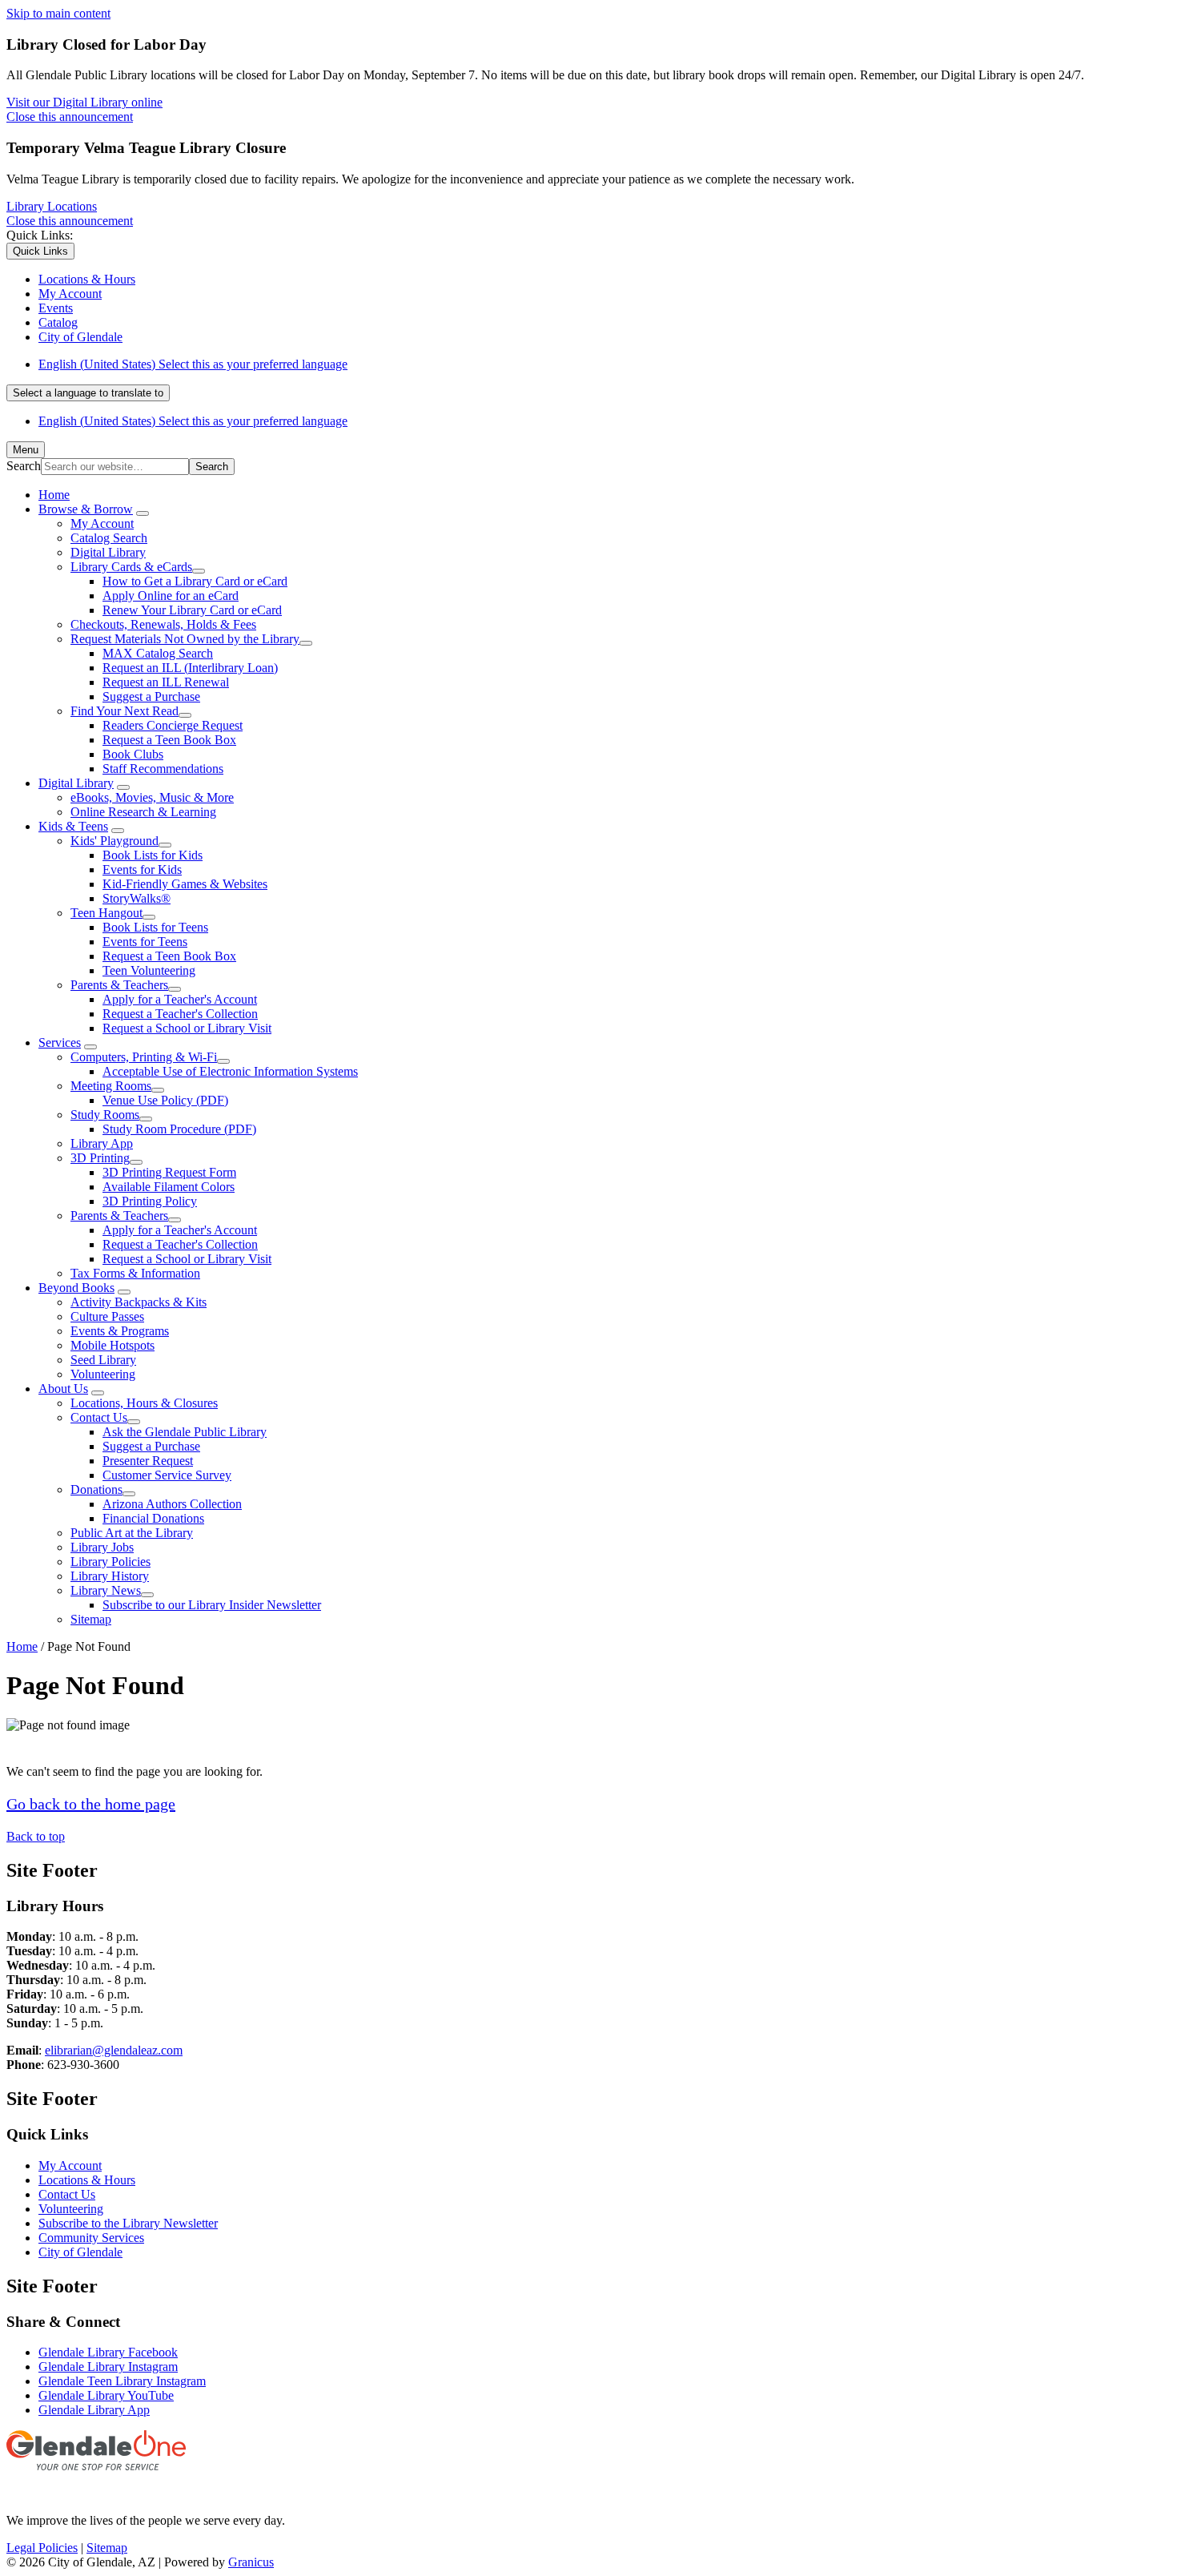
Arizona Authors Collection (172, 1504)
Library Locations (52, 206)
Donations (96, 1489)
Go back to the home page (91, 1804)
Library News (106, 1590)
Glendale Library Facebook (108, 2352)
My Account (102, 523)
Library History (110, 1576)
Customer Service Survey (167, 1475)
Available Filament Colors (169, 1187)
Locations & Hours (87, 2180)
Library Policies (110, 1562)
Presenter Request (148, 1461)
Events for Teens (145, 942)
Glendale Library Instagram (108, 2367)
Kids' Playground (114, 841)
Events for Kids (142, 869)
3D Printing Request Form (169, 1172)
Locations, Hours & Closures (144, 1403)
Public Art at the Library (132, 1533)
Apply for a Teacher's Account (180, 999)
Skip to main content (58, 13)
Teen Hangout (106, 913)
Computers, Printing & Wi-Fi (144, 1057)
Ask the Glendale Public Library (185, 1432)
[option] (605, 364)
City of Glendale (80, 2252)
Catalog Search (109, 538)
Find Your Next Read (125, 711)
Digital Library (108, 552)
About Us (63, 1389)
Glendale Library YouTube (106, 2395)
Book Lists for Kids (153, 855)
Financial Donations (153, 1518)
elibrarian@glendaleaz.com (114, 2050)
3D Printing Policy (150, 1201)
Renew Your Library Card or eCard (192, 610)
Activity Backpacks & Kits (139, 1302)
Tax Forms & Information (135, 1273)
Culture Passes (107, 1316)
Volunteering (103, 1374)
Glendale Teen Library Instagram (122, 2381)
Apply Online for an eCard (171, 596)
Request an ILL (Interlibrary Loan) (190, 668)
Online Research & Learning (143, 812)
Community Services (91, 2238)
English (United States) (193, 364)
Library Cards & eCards (131, 567)
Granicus (251, 2562)
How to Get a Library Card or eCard (195, 581)
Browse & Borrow (86, 509)
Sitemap (91, 1619)
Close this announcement (70, 117)
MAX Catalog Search (158, 653)
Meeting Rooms (111, 1086)
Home (22, 1646)
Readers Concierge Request (173, 725)
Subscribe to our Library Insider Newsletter (212, 1605)
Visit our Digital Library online (84, 102)
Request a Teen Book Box (169, 740)
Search (24, 466)
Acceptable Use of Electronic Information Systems (230, 1071)
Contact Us (99, 1417)
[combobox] (88, 393)
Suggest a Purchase (151, 696)
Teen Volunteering (149, 970)
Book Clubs (133, 754)
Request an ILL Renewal (166, 682)
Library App (102, 1143)
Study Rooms (105, 1115)
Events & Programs (120, 1331)
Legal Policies (42, 2548)
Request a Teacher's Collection (180, 1014)
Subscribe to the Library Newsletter (128, 2223)
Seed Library (103, 1360)
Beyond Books (76, 1288)
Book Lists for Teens (155, 927)
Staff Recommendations (163, 769)
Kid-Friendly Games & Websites (185, 884)
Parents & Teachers (119, 985)
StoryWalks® (137, 898)
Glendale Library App (94, 2410)
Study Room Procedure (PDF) (179, 1129)
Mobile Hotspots (112, 1345)
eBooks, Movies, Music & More (152, 797)
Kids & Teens (73, 826)
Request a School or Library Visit (187, 1028)
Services (60, 1042)
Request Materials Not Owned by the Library (185, 639)
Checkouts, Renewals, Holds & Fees (163, 624)
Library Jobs (102, 1547)
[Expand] (143, 513)
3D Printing (100, 1158)
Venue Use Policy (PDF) (165, 1100)
